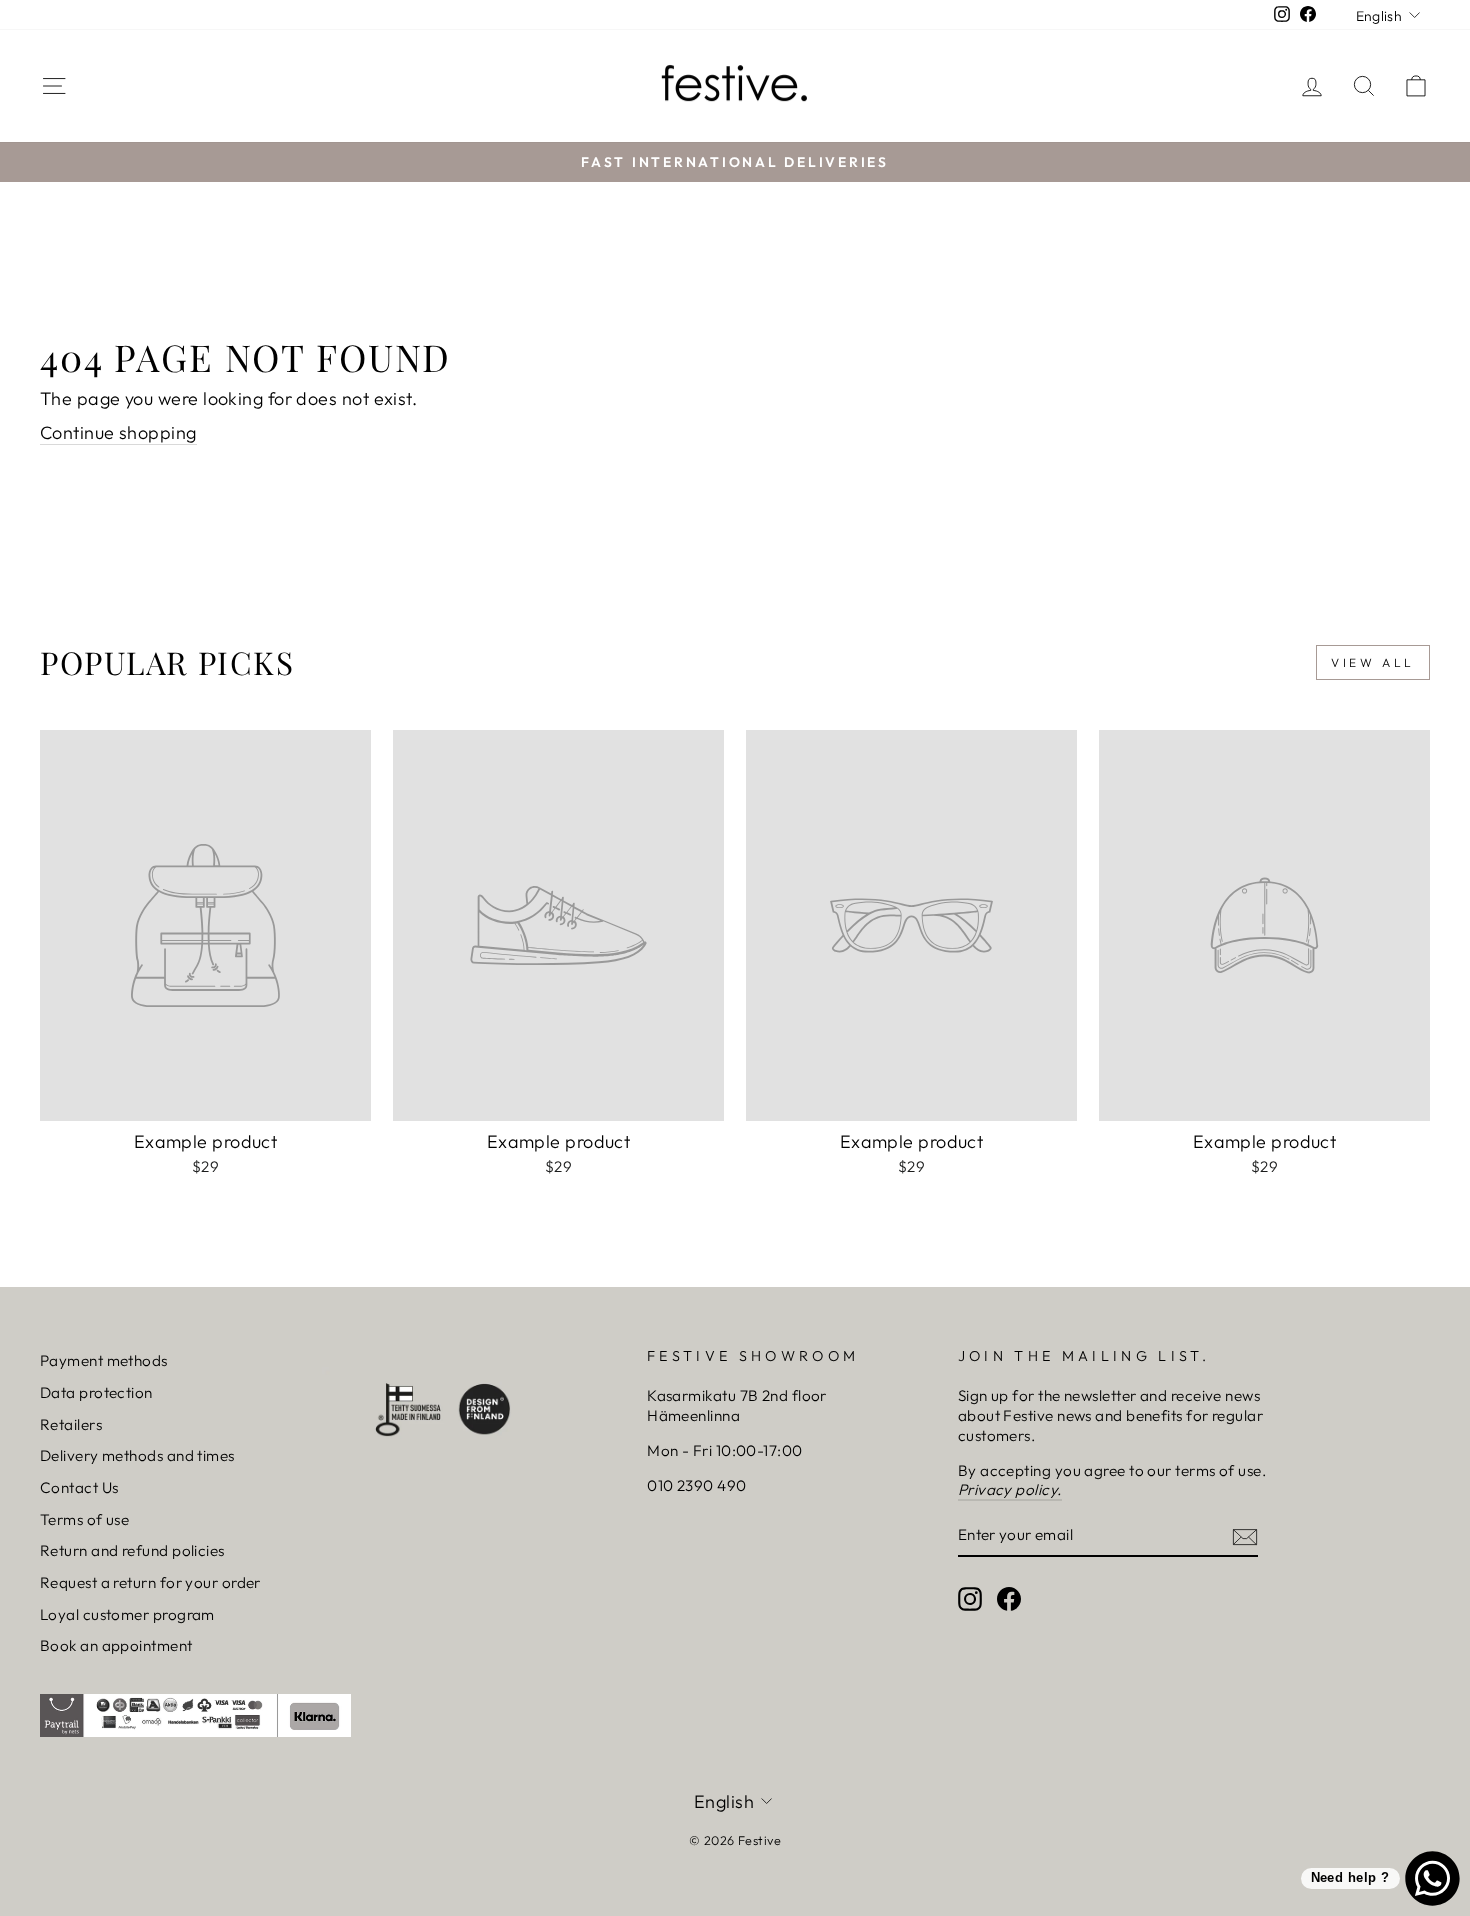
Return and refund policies (132, 1550)
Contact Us (79, 1487)
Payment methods (104, 1360)
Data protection (96, 1392)
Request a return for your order (150, 1582)
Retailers (71, 1424)
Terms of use (84, 1519)
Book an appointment (116, 1645)
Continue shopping (118, 432)
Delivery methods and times (137, 1455)
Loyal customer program (127, 1614)
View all (1373, 662)
